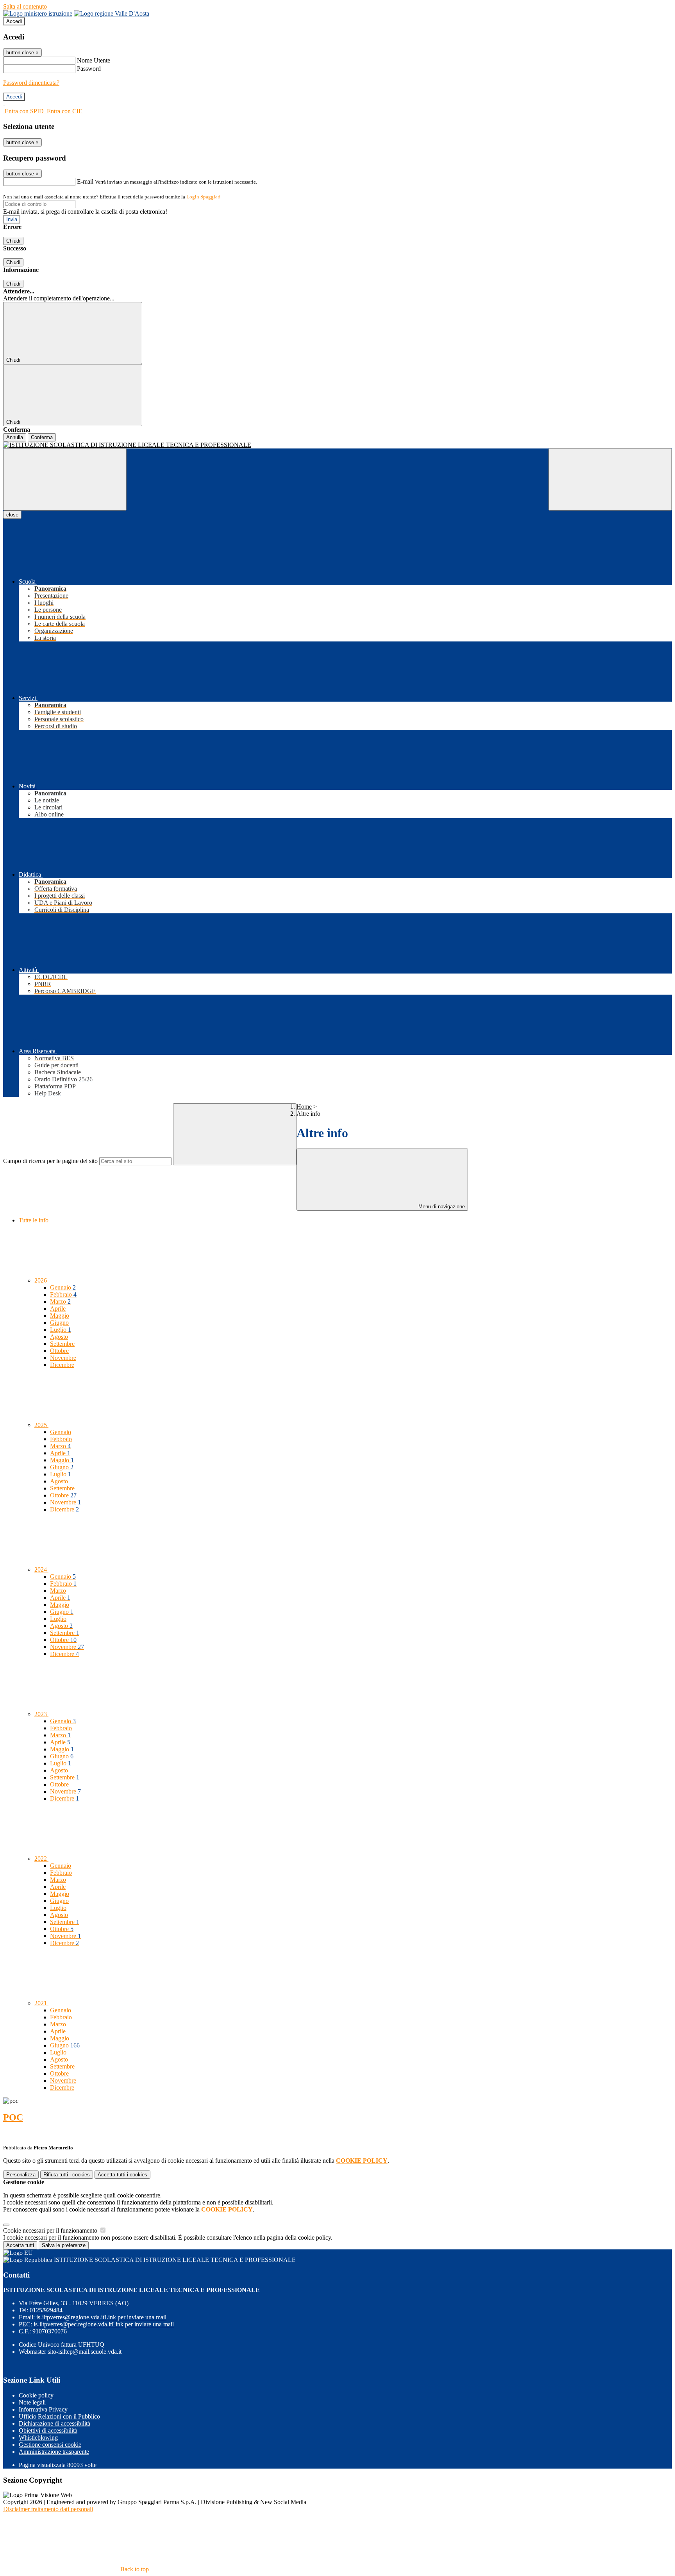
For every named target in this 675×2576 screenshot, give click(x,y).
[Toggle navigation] (65, 480)
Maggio (60, 1316)
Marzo (60, 1301)
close (12, 515)
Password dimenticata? (31, 83)
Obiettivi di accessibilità (48, 2430)
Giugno (59, 1323)
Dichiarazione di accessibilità (54, 2423)
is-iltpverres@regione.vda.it (101, 2317)
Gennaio (63, 1287)
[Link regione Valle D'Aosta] (112, 13)
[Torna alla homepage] (337, 445)
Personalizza (21, 2175)
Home (304, 1107)
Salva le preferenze (64, 2245)
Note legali (32, 2402)
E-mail (85, 181)
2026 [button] (41, 1280)
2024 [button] (41, 1569)
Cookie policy (36, 2395)
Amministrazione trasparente (54, 2452)
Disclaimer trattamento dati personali (48, 2509)
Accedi (14, 21)
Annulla (15, 437)
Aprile (58, 1309)
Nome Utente (94, 60)
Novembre (63, 1358)
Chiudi (13, 241)
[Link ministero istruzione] (38, 13)
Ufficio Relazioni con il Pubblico (59, 2416)
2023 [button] (41, 1714)
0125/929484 (46, 2310)
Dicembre (62, 1365)
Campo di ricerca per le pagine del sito (50, 1161)
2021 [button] (41, 2003)
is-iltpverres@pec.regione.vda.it (104, 2324)
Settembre (62, 1344)
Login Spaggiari (204, 197)
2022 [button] (41, 1859)
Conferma (42, 437)
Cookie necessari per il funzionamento (51, 2230)
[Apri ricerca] (610, 480)
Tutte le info (34, 1220)
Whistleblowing (38, 2438)
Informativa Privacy (43, 2409)
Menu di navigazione (441, 1207)
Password (89, 69)
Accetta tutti (122, 2175)
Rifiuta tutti (67, 2175)
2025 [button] (41, 1425)
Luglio (61, 1330)
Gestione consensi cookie (50, 2445)
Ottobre (59, 1351)
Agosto (59, 1337)
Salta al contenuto (25, 6)
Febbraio (63, 1294)
